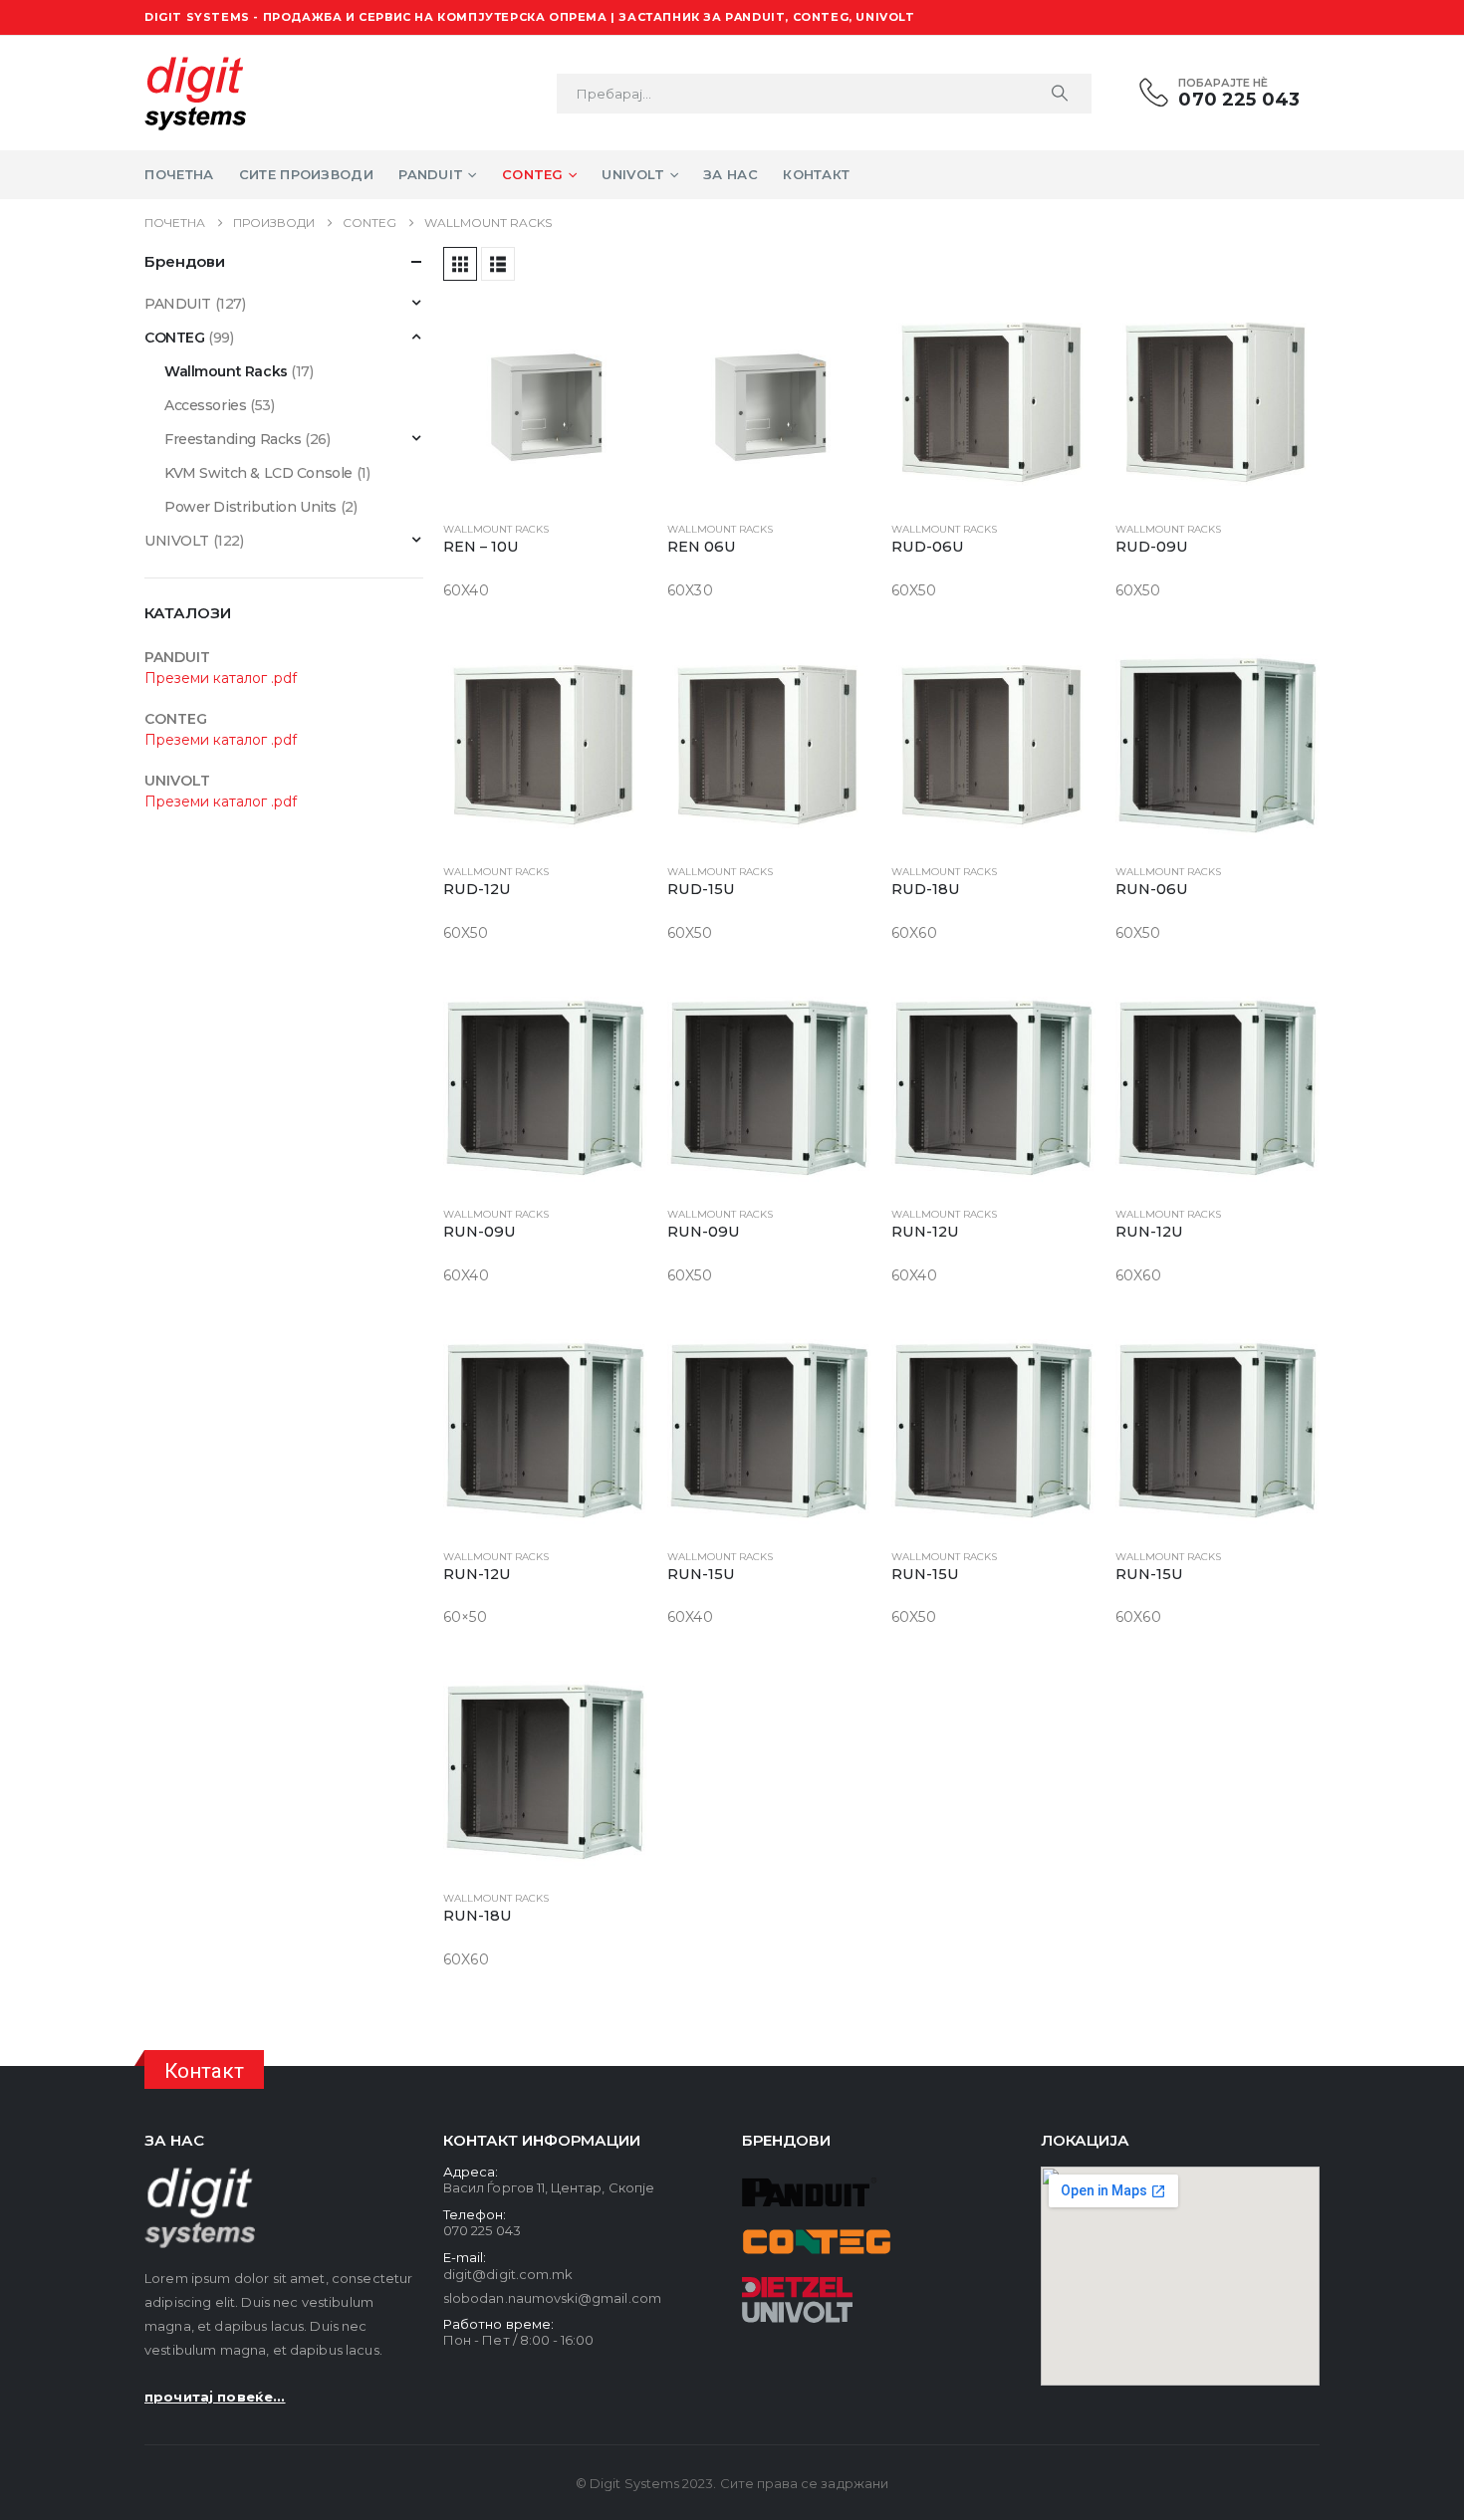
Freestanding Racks (233, 439)
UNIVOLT (177, 541)
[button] (460, 264)
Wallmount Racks (496, 529)
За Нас (731, 174)
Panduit (431, 174)
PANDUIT (178, 304)
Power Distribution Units (250, 507)
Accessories (205, 405)
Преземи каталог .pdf (221, 678)
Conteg (533, 174)
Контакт (816, 174)
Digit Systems (634, 2483)
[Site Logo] (195, 93)
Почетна (179, 174)
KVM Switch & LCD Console (258, 473)
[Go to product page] (545, 403)
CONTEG (174, 338)
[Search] (1060, 94)
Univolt (633, 174)
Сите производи (306, 174)
